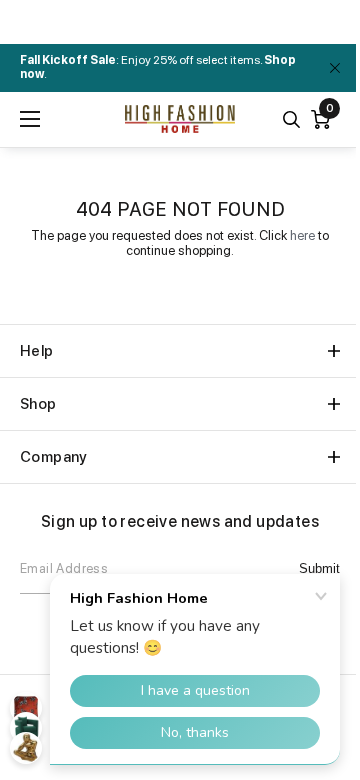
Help (37, 351)
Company (54, 457)
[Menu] (30, 119)
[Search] (291, 119)
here (302, 235)
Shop (38, 404)
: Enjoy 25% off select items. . (158, 67)
